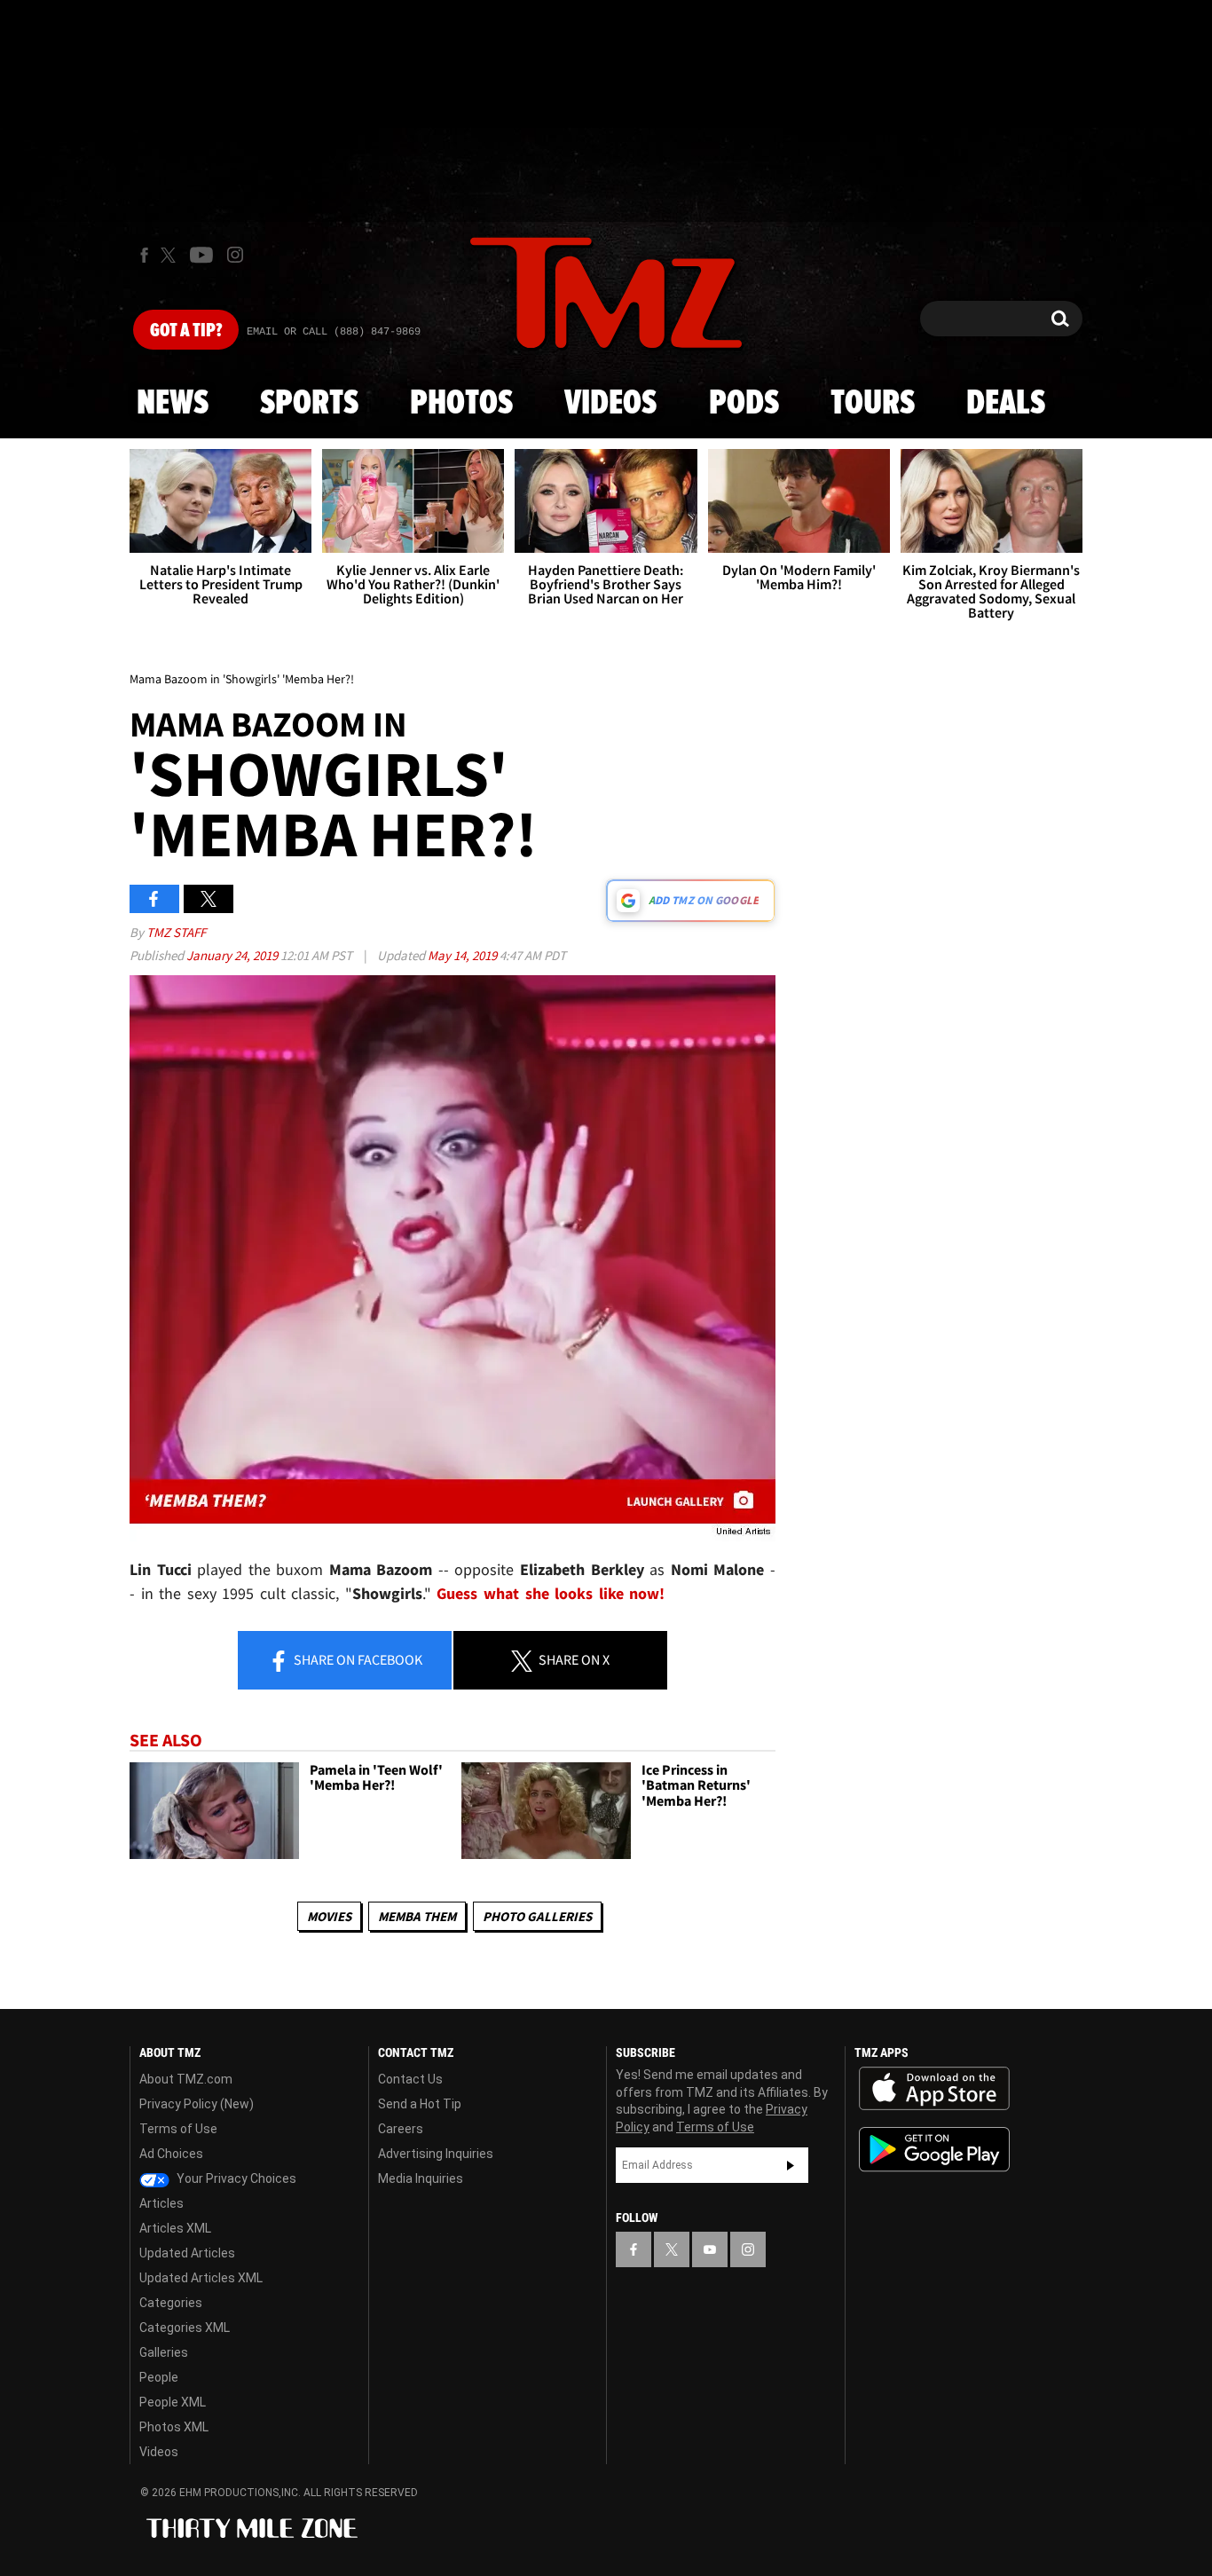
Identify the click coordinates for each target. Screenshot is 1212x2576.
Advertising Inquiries (436, 2154)
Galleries (164, 2352)
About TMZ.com (186, 2079)
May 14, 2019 (464, 955)
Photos (461, 404)
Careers (401, 2129)
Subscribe (791, 2165)
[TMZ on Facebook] (144, 255)
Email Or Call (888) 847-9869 (334, 332)
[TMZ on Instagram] (235, 255)
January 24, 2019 (233, 955)
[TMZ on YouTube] (710, 2249)
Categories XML (185, 2328)
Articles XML (175, 2228)
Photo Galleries (537, 1916)
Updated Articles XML (201, 2278)
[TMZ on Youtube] (201, 255)
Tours (873, 404)
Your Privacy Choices (235, 2178)
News (173, 404)
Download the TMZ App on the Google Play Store (934, 2150)
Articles (161, 2203)
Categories (171, 2303)
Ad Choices (171, 2154)
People (159, 2377)
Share (357, 1659)
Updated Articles (187, 2253)
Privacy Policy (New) (197, 2104)
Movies (329, 1916)
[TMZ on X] (171, 255)
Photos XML (174, 2427)
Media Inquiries (421, 2178)
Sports (309, 404)
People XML (173, 2402)
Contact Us (410, 2079)
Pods (744, 404)
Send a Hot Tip (420, 2104)
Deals (1006, 404)
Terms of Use (178, 2129)
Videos (610, 404)
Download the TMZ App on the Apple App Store (934, 2089)
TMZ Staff (176, 932)
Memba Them (417, 1916)
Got (186, 331)
